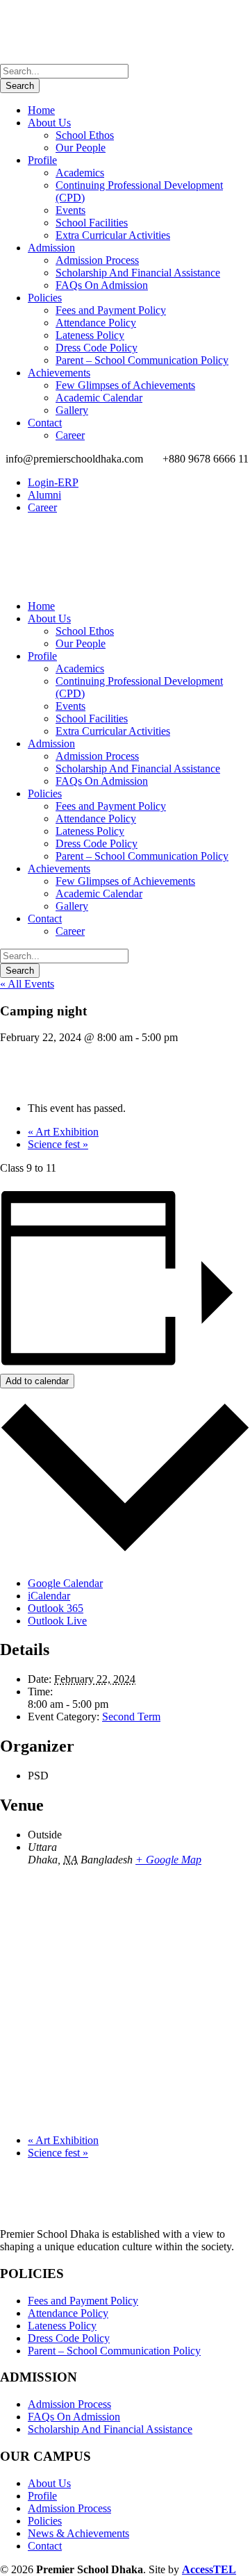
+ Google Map (168, 1860)
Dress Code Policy (97, 348)
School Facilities (92, 223)
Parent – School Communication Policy (142, 360)
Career (70, 435)
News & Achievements (78, 2533)
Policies (45, 298)
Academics (80, 173)
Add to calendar (37, 1381)
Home (41, 110)
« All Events (27, 984)
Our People (81, 148)
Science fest (58, 1144)
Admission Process (97, 260)
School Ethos (85, 135)
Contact (45, 423)
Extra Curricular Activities (113, 235)
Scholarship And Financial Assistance (138, 273)
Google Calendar (65, 1583)
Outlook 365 (56, 1608)
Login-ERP (53, 482)
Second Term (131, 1717)
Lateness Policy (90, 335)
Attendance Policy (96, 323)
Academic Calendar (99, 398)
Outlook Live (57, 1621)
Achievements (59, 373)
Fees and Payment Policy (111, 310)
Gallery (72, 410)
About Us (49, 123)
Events (70, 210)
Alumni (44, 495)
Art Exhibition (63, 1132)
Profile (42, 160)
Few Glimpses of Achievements (125, 385)
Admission (51, 248)
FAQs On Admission (102, 285)
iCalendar (49, 1596)
